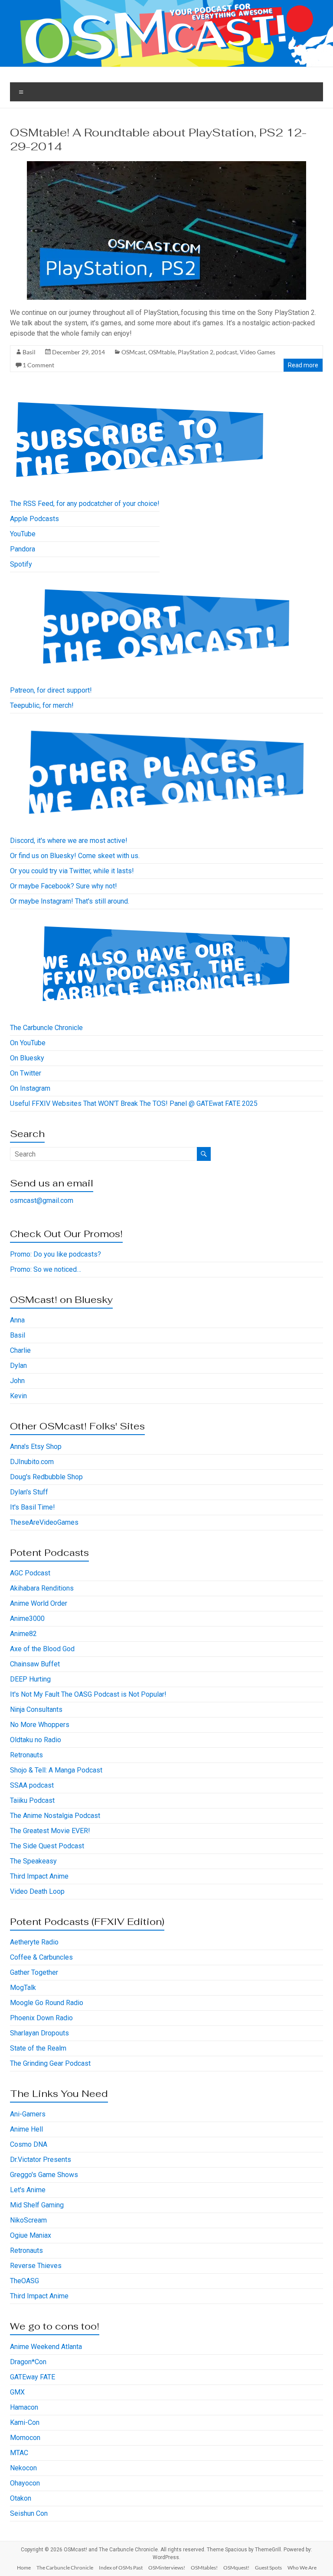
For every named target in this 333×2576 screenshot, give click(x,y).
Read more (303, 365)
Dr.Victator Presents (41, 2160)
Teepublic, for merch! (42, 705)
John (17, 1381)
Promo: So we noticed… (46, 1269)
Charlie (20, 1350)
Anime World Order (39, 1603)
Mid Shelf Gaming (37, 2205)
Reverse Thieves (36, 2266)
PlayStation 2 (196, 352)
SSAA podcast (32, 1785)
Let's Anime (28, 2190)
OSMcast (134, 352)
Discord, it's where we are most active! (69, 841)
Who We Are (302, 2568)
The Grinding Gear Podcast (50, 2063)
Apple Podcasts (34, 519)
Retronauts (26, 1755)
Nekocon (23, 2468)
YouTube (23, 534)
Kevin (18, 1396)
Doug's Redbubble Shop (46, 1477)
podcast (227, 352)
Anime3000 (27, 1619)
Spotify (21, 564)
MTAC (19, 2453)
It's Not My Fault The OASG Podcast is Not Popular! (88, 1694)
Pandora (23, 549)
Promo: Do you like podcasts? (55, 1254)
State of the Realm (38, 2048)
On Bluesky (27, 1058)
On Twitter (26, 1073)
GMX (17, 2392)
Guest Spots (268, 2568)
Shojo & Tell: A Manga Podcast (56, 1770)
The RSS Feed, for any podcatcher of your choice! (85, 504)
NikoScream (28, 2220)
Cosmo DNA (29, 2144)
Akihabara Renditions (42, 1588)
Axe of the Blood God (42, 1649)
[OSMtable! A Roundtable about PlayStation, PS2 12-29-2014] (166, 165)
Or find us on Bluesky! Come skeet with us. (75, 856)
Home (24, 2568)
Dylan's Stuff (29, 1492)
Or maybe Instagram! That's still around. (70, 901)
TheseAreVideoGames (44, 1522)
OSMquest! (236, 2568)
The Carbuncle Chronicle (46, 1028)
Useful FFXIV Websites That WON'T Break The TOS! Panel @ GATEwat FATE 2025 (134, 1103)
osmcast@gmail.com (42, 1201)
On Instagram (30, 1088)
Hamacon (24, 2407)
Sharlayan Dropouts (39, 2033)
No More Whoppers (40, 1725)
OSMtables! (204, 2568)
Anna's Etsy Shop (36, 1447)
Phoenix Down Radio (41, 2018)
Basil (29, 352)
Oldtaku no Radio (36, 1740)
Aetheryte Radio (34, 1942)
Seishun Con (29, 2513)
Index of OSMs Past (121, 2568)
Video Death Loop (37, 1891)
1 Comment (38, 365)
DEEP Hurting (30, 1679)
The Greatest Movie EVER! (50, 1831)
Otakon (21, 2498)
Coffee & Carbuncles (41, 1957)
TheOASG (24, 2281)
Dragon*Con (28, 2362)
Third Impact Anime (39, 1876)
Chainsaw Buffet (35, 1664)
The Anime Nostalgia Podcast (55, 1816)
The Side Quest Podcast (47, 1846)
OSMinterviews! (167, 2568)
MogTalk (23, 1988)
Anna (17, 1320)
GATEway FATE (33, 2377)
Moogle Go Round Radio (47, 2003)
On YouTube (28, 1043)
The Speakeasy (33, 1861)
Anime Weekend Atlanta (46, 2347)
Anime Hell (26, 2129)
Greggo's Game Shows (44, 2175)
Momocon (25, 2438)
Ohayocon (25, 2483)
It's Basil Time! (33, 1507)
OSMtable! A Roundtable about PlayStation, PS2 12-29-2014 (158, 139)
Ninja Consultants (36, 1709)
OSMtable (162, 352)
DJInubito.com (32, 1462)
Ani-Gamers (28, 2114)
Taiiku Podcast (32, 1800)
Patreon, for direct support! (51, 690)
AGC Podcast (30, 1573)
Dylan (18, 1366)
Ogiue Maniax (31, 2235)
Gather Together (34, 1972)
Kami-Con (25, 2422)
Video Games (258, 352)
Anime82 (23, 1634)
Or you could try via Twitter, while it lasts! (72, 871)
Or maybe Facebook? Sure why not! (64, 886)
